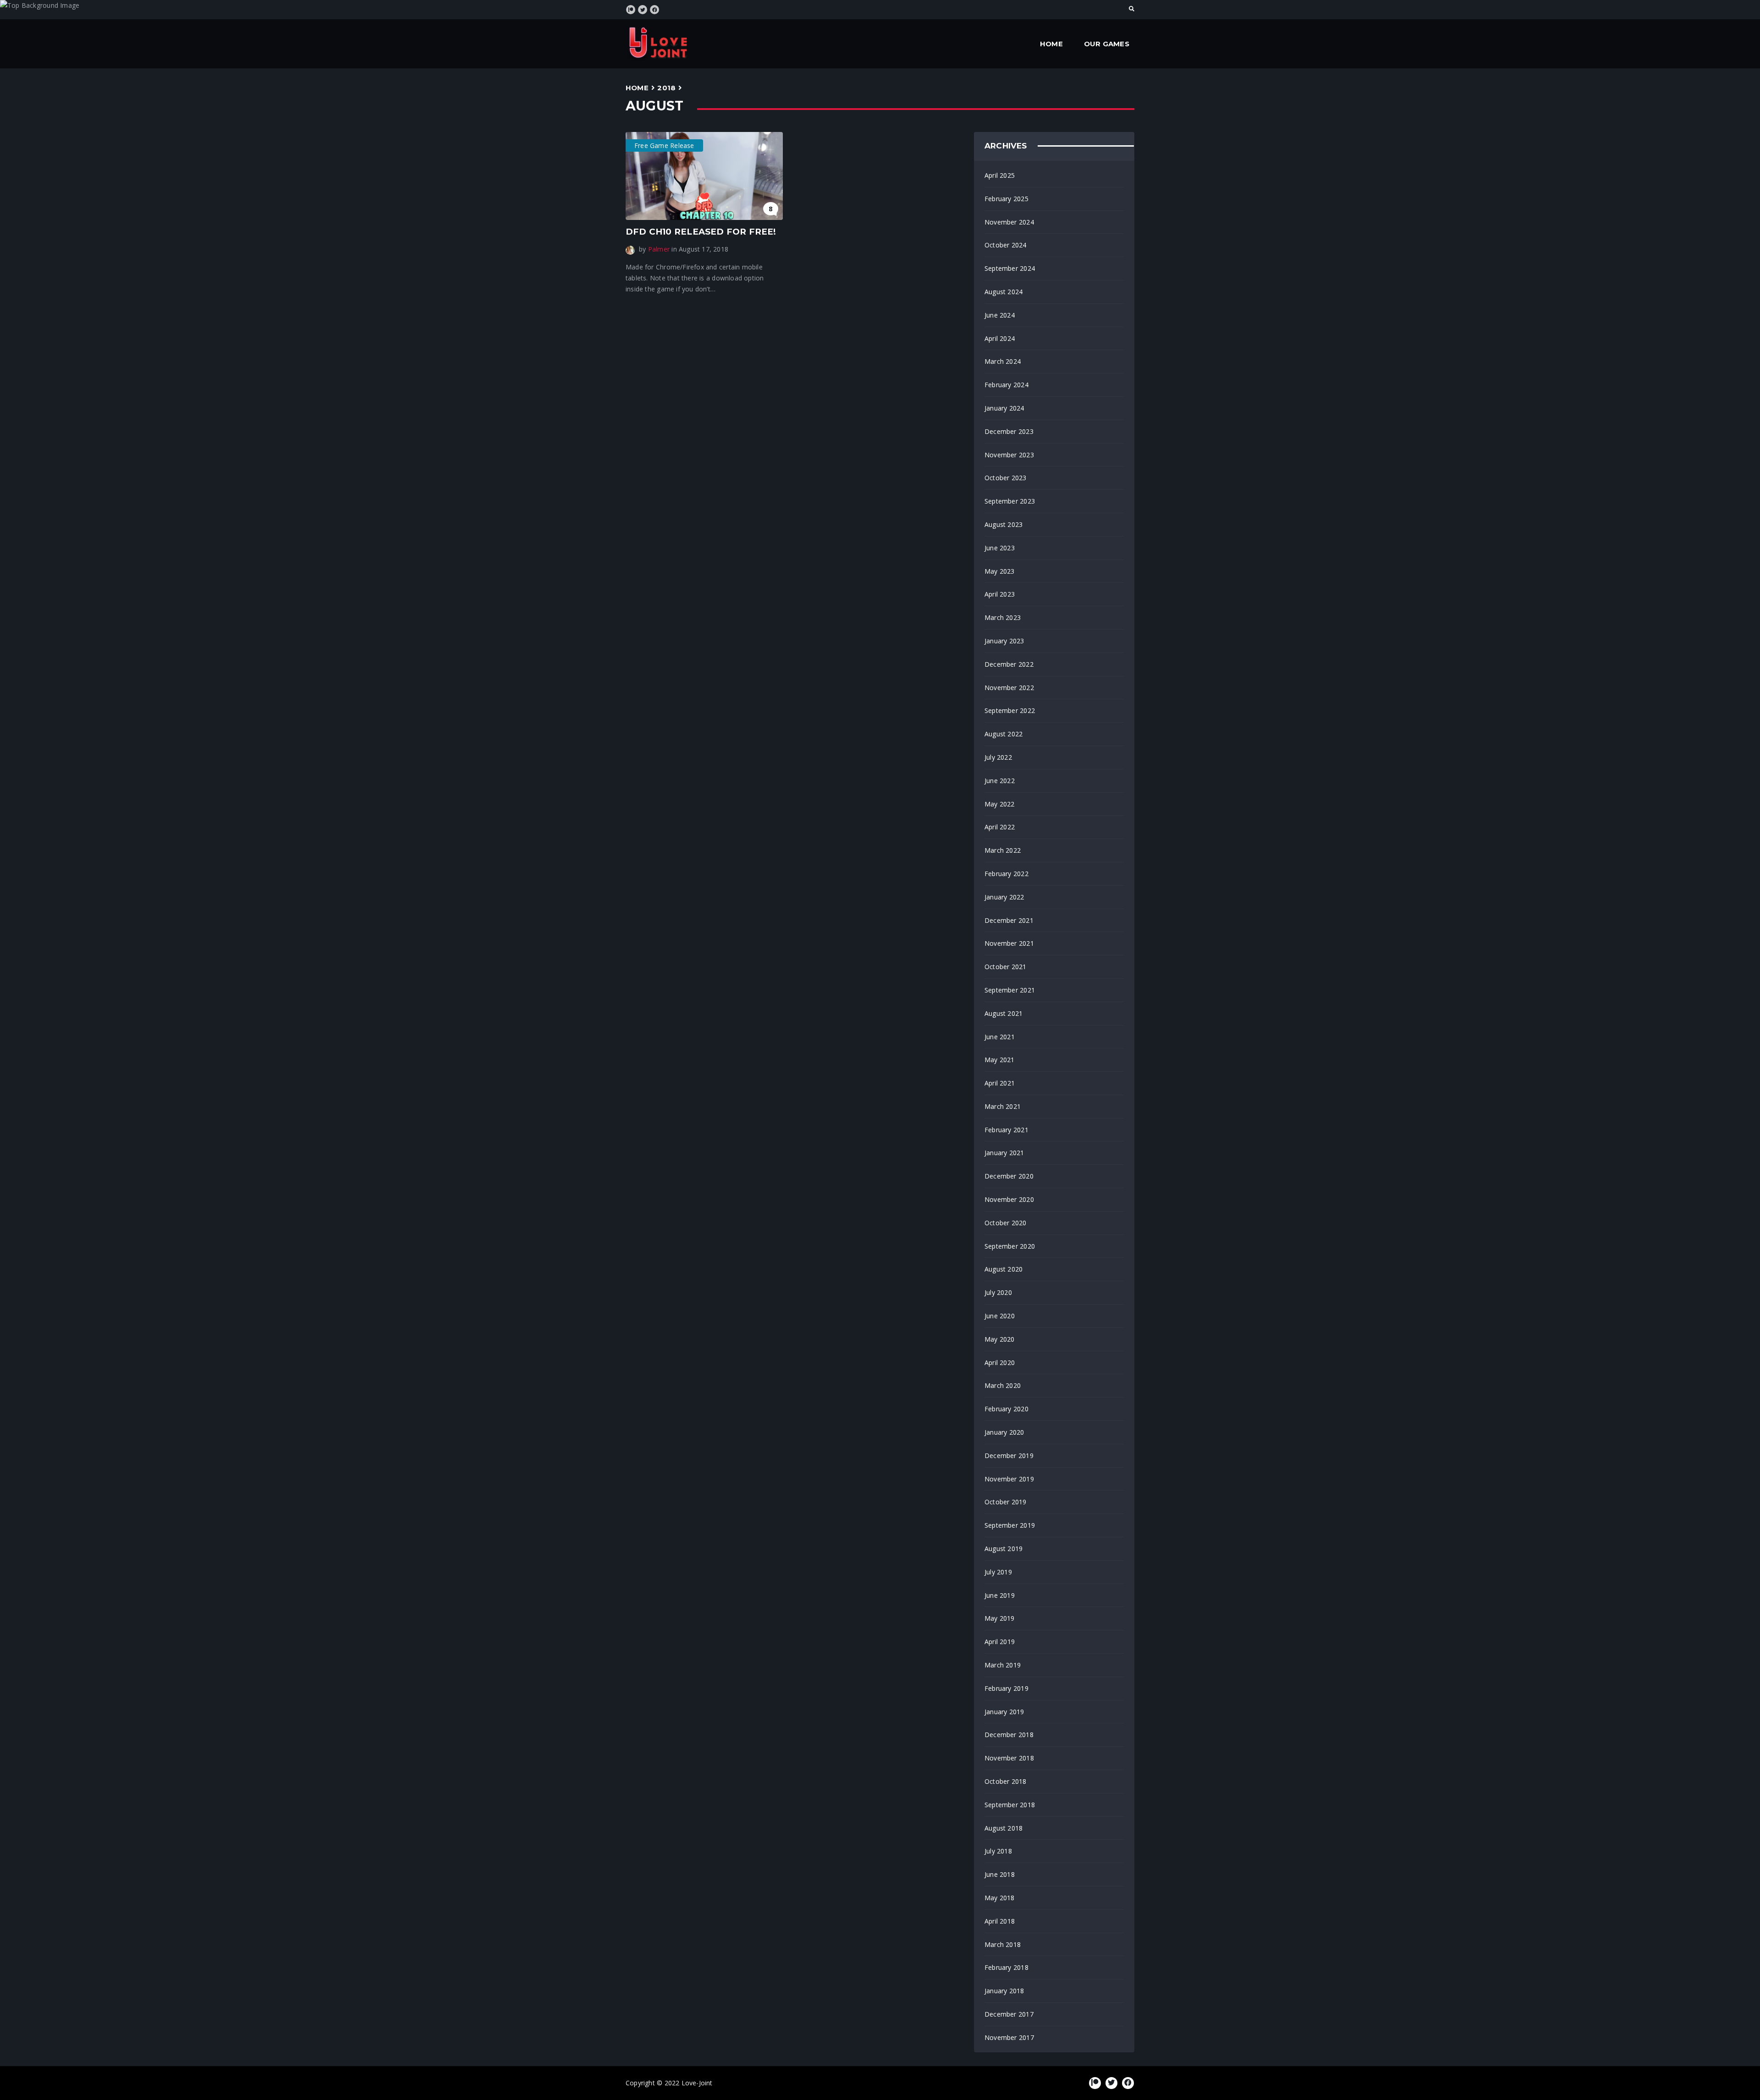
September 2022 (1010, 710)
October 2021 (1006, 967)
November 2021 (1009, 943)
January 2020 (1004, 1432)
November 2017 (1009, 2037)
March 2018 (1003, 1944)
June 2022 (1000, 781)
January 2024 (1004, 408)
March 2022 (1003, 850)
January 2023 (1004, 641)
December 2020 (1009, 1176)
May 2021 (1000, 1060)
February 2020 (1006, 1409)
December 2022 (1009, 664)
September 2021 (1010, 990)
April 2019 (1000, 1642)
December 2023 (1009, 431)
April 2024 (1000, 338)
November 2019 (1009, 1479)
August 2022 (1004, 734)
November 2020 (1009, 1199)
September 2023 (1010, 501)
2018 (666, 88)
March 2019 (1003, 1665)
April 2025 (1000, 175)
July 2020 (998, 1292)
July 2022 (998, 757)
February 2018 (1006, 1967)
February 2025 (1006, 199)
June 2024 (1000, 315)
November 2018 (1009, 1758)
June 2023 (1000, 548)
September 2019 (1010, 1525)
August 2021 (1004, 1013)
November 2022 (1009, 688)
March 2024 (1003, 361)
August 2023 (1004, 524)
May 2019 (1000, 1618)
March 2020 (1003, 1385)
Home (1051, 44)
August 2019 (1004, 1549)
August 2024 (1004, 292)
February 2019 (1006, 1688)
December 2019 (1009, 1456)
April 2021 (1000, 1083)
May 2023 (1000, 571)
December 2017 (1009, 2014)
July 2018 (998, 1851)
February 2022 (1006, 874)
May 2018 (1000, 1898)
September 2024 (1010, 268)
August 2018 (1004, 1828)
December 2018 (1009, 1735)
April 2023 (1000, 594)
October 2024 (1006, 245)
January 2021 (1004, 1153)
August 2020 (1004, 1269)
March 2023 (1003, 617)
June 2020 (1000, 1316)
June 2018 (1000, 1874)
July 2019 (998, 1572)
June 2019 (1000, 1595)
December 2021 (1009, 920)
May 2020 (1000, 1339)
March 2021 (1003, 1106)
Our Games (1107, 44)
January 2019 (1004, 1712)
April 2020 (1000, 1363)
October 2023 (1006, 478)
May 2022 (1000, 804)
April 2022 (1000, 827)
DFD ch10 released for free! (701, 232)
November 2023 (1009, 455)
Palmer (659, 249)
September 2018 (1010, 1805)
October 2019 (1006, 1502)
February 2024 (1006, 385)
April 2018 (1000, 1921)
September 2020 (1010, 1246)
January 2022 (1004, 897)
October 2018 (1006, 1781)
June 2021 (1000, 1037)
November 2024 (1009, 222)
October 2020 (1006, 1223)
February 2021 (1006, 1130)
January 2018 (1004, 1991)
